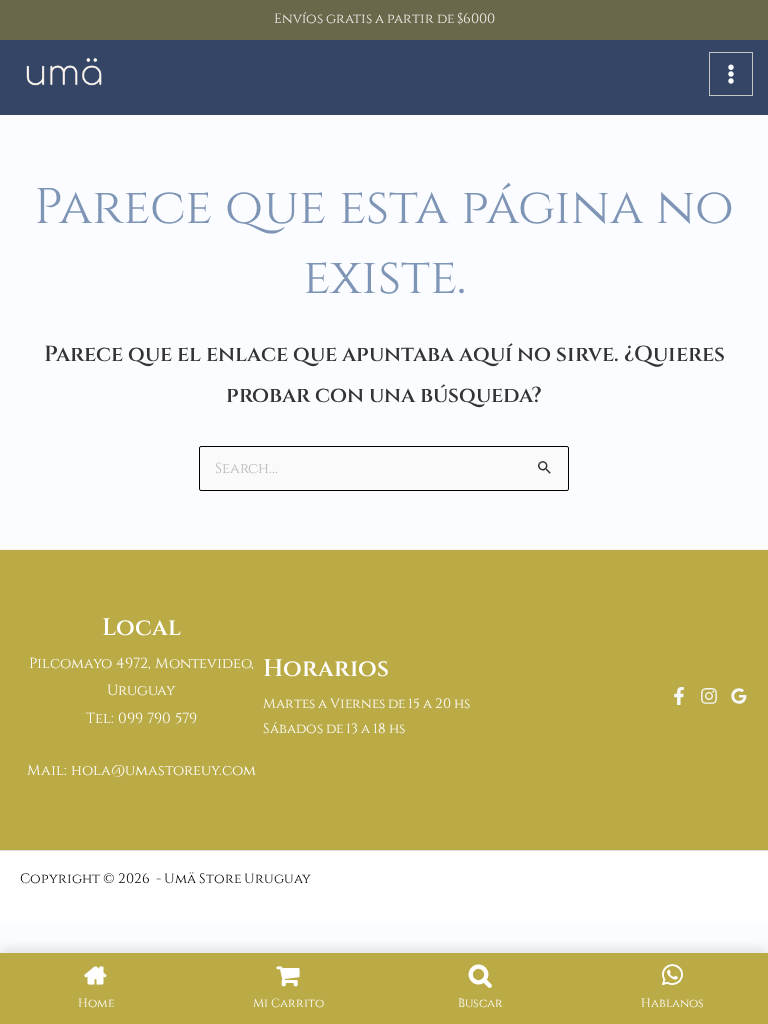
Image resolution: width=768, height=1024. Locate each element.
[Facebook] (679, 696)
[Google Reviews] (739, 696)
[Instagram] (709, 696)
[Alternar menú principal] (731, 74)
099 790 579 (157, 718)
